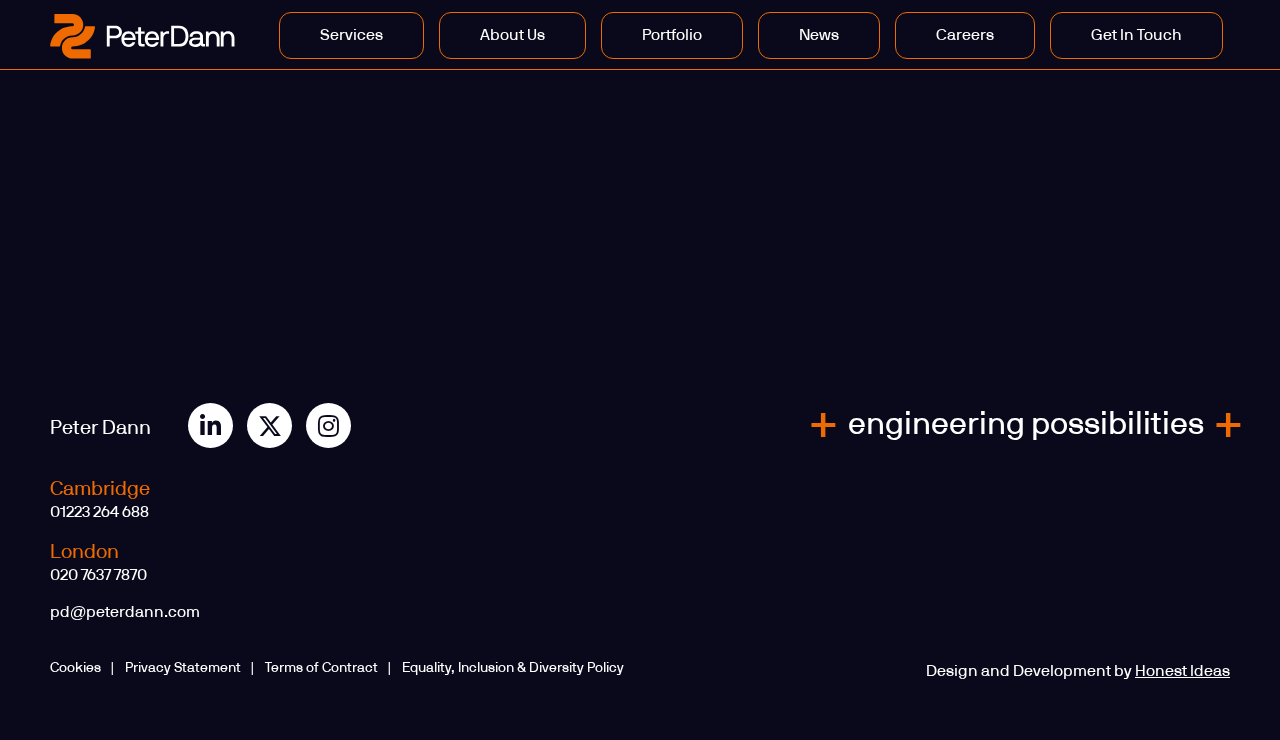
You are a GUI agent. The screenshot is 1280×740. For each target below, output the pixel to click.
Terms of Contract (321, 668)
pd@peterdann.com (125, 612)
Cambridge (100, 489)
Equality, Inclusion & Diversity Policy (513, 668)
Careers (965, 35)
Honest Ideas (1182, 671)
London (84, 552)
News (819, 35)
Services (351, 35)
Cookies (75, 668)
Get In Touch (1136, 35)
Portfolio (672, 35)
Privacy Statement (183, 668)
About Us (512, 35)
